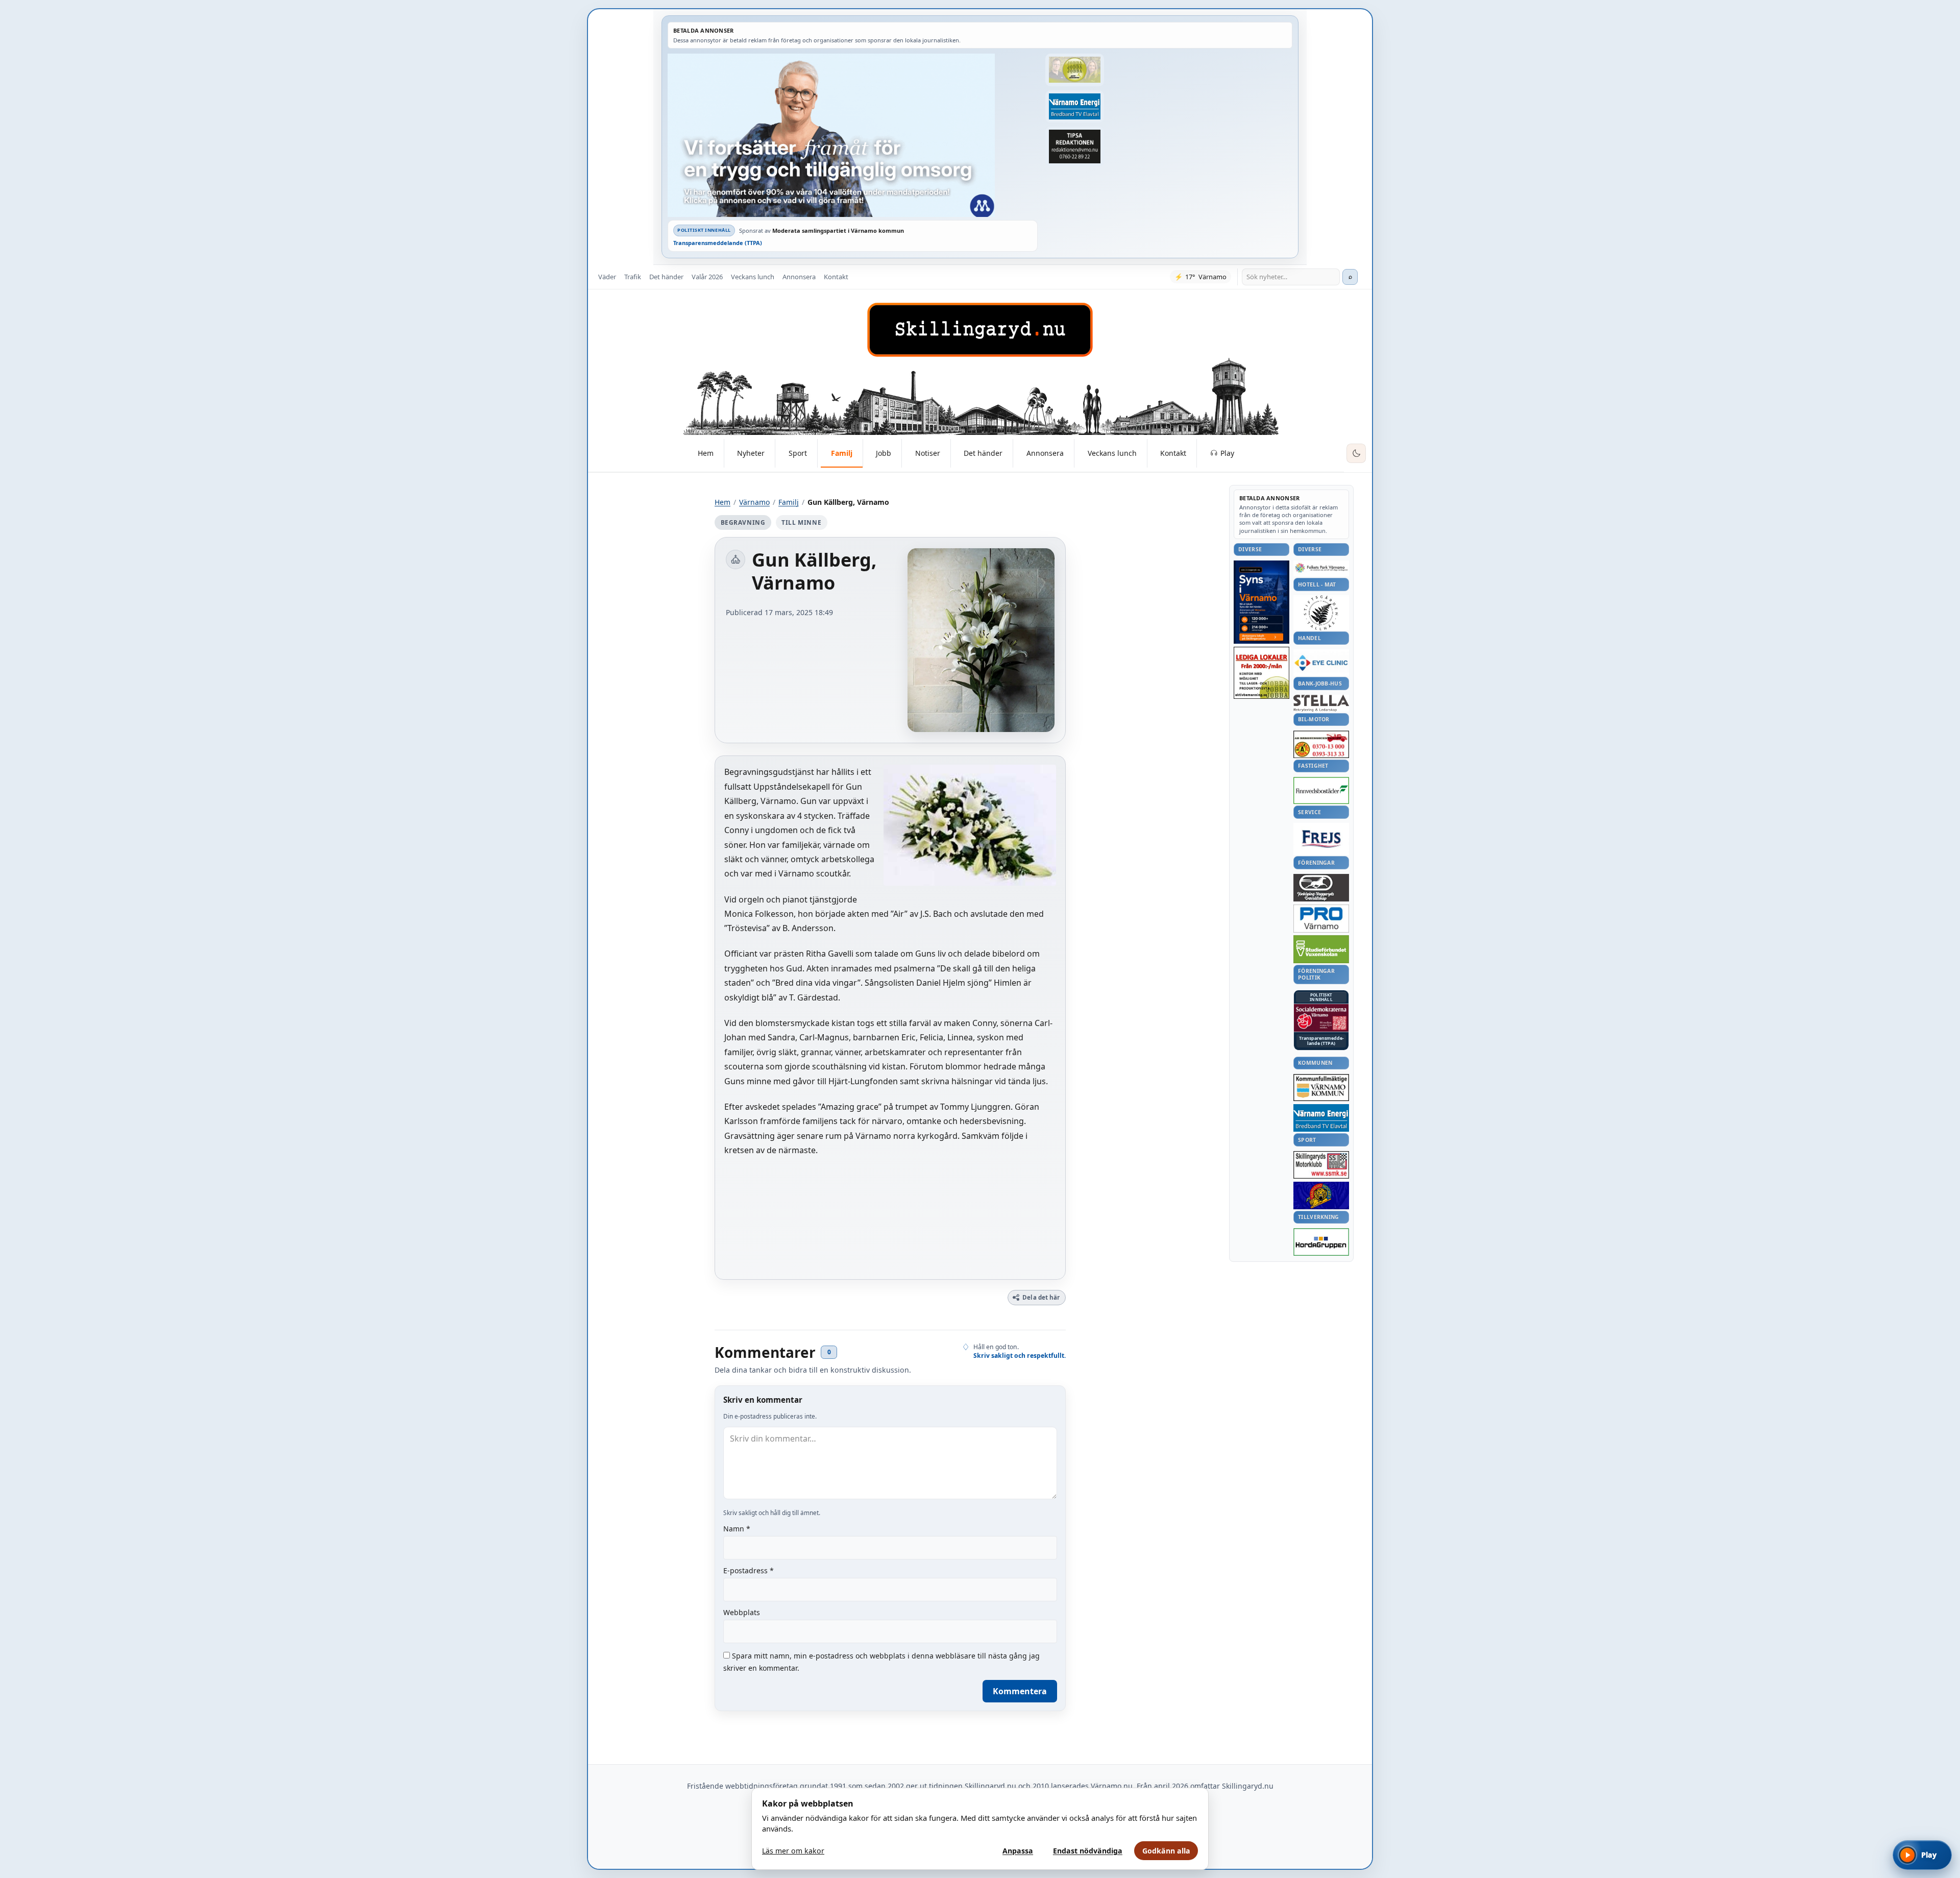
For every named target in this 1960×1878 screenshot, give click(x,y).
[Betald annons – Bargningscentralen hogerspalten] (1321, 744)
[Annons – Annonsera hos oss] (1261, 602)
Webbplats (742, 1612)
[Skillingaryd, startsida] (980, 330)
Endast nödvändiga (1088, 1851)
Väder (607, 277)
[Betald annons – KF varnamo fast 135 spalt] (1321, 1088)
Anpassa (1018, 1851)
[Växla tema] (1356, 453)
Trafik (633, 277)
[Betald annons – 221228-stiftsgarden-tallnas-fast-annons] (1321, 613)
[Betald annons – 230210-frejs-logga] (1321, 839)
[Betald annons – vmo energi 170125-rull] (1321, 1118)
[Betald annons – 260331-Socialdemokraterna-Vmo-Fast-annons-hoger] (1321, 1018)
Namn (737, 1529)
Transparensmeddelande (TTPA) (718, 243)
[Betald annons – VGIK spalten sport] (1321, 1196)
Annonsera (799, 277)
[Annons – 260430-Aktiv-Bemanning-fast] (1074, 70)
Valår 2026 (707, 277)
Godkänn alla (1166, 1851)
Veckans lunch (753, 277)
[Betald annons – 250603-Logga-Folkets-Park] (1321, 568)
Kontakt (836, 277)
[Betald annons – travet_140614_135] (1321, 888)
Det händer (666, 277)
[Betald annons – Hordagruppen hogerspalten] (1321, 1242)
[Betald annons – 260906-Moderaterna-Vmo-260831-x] (853, 135)
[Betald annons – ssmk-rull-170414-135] (1321, 1165)
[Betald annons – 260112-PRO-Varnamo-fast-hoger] (1321, 919)
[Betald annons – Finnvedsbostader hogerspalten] (1321, 790)
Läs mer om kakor (793, 1851)
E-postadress (749, 1570)
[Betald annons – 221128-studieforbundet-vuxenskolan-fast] (1321, 949)
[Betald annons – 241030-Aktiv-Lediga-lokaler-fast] (1261, 673)
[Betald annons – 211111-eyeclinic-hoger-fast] (1321, 663)
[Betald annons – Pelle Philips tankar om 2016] (1074, 107)
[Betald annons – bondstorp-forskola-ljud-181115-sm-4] (1074, 147)
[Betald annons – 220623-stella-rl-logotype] (1321, 703)
